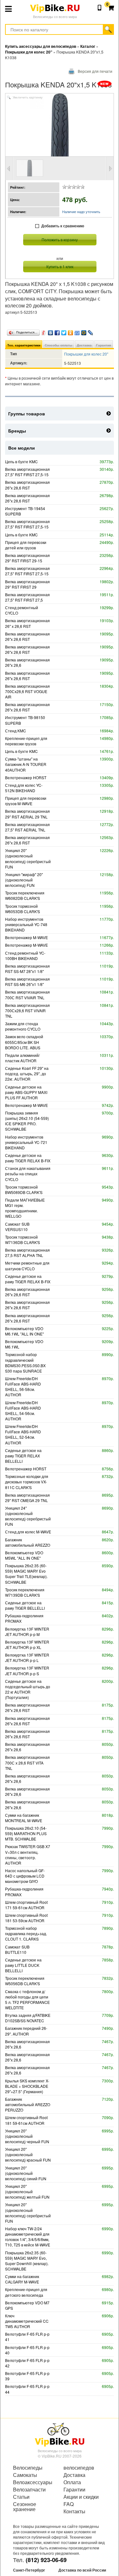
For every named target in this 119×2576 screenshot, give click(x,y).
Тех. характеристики (24, 345)
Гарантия (104, 345)
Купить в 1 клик (60, 266)
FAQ (69, 2504)
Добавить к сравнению (63, 226)
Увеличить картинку (28, 98)
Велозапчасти (29, 2490)
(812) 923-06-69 (46, 2560)
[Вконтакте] (51, 331)
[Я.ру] (44, 331)
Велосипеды (28, 2468)
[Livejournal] (91, 331)
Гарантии (74, 2490)
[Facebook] (57, 331)
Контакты (74, 2511)
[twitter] (64, 331)
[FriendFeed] (77, 331)
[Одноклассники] (71, 331)
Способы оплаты (59, 345)
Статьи (21, 2497)
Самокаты (25, 2475)
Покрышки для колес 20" (86, 354)
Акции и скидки (81, 2497)
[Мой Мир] (84, 331)
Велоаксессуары (33, 2482)
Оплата (72, 2482)
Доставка (84, 345)
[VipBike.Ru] (60, 2434)
